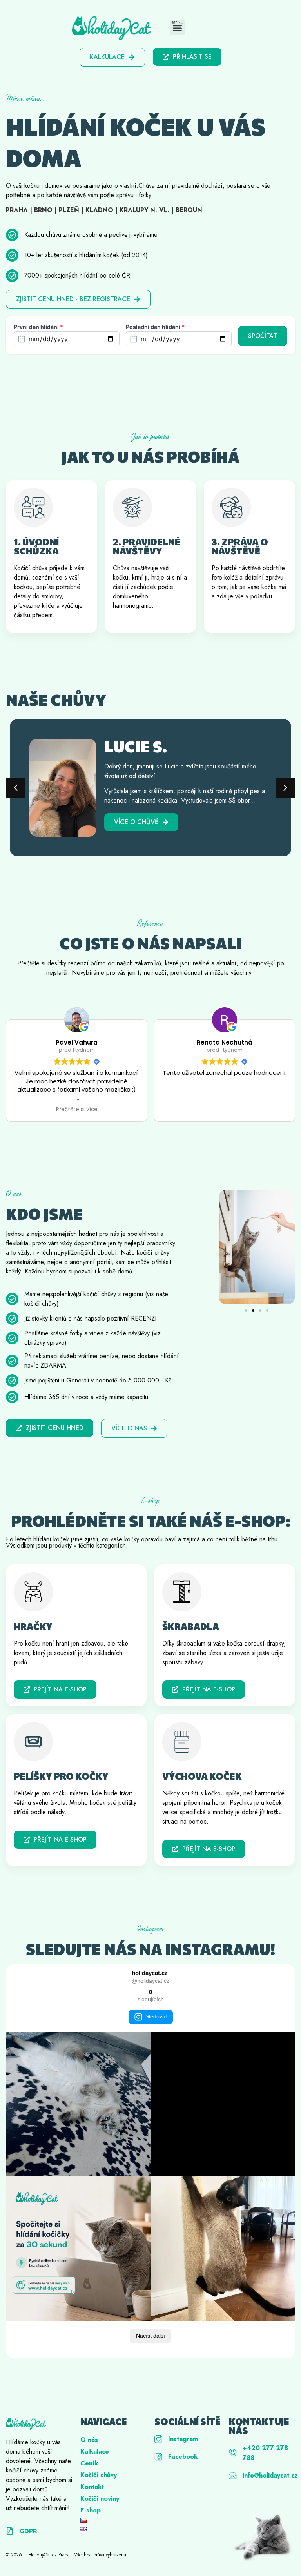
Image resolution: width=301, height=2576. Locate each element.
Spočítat (263, 336)
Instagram (183, 2439)
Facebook (183, 2457)
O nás (89, 2440)
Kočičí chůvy (99, 2475)
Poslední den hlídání (155, 327)
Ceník (89, 2463)
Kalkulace (95, 2452)
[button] (178, 28)
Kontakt (92, 2487)
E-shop (91, 2510)
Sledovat (156, 2016)
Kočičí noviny (100, 2499)
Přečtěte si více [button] (77, 1110)
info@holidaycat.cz (270, 2475)
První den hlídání (38, 327)
